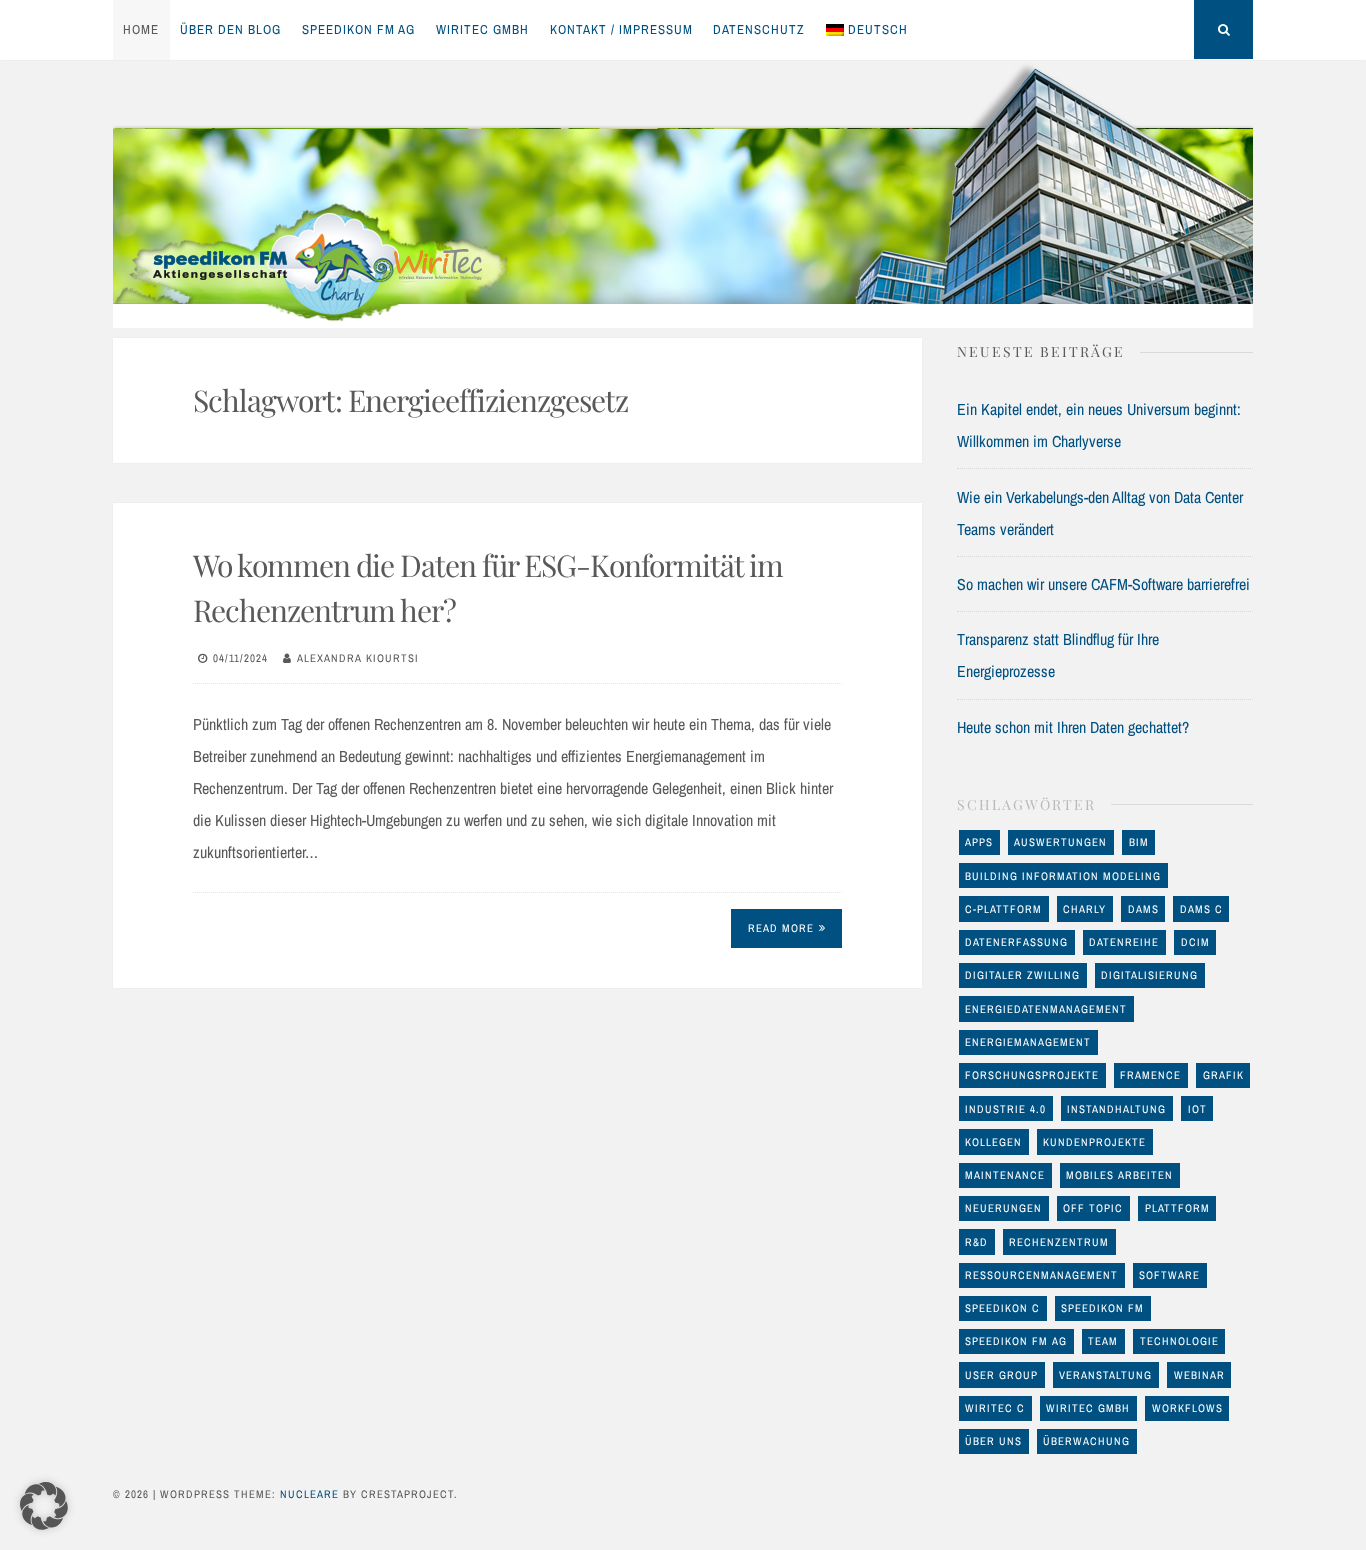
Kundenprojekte (1094, 1142)
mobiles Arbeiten (1119, 1175)
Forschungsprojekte (1032, 1075)
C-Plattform (1003, 909)
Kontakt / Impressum (621, 29)
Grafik (1223, 1075)
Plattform (1177, 1208)
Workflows (1187, 1408)
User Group (1001, 1375)
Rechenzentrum (1059, 1242)
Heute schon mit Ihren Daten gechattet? (1073, 727)
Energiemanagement (1028, 1042)
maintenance (1005, 1175)
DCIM (1195, 942)
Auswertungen (1060, 842)
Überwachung (1086, 1441)
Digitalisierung (1149, 975)
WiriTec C (995, 1408)
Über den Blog (230, 29)
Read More (781, 928)
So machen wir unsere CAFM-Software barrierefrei (1103, 584)
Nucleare (309, 1494)
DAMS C (1201, 909)
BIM (1139, 842)
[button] (44, 1506)
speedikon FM (1102, 1308)
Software (1169, 1275)
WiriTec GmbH (482, 29)
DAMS (1143, 909)
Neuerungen (1003, 1208)
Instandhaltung (1116, 1109)
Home (141, 29)
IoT (1197, 1109)
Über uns (993, 1441)
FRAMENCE (1150, 1075)
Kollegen (993, 1142)
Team (1103, 1341)
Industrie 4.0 (1005, 1109)
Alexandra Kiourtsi (358, 658)
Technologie (1179, 1341)
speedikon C (1002, 1308)
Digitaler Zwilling (1022, 975)
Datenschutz (759, 29)
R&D (976, 1242)
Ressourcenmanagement (1041, 1275)
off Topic (1093, 1208)
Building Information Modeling (1063, 876)
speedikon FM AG (358, 29)
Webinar (1199, 1375)
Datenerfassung (1016, 942)
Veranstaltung (1105, 1375)
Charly (1084, 909)
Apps (979, 842)
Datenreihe (1124, 942)
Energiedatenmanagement (1046, 1009)
